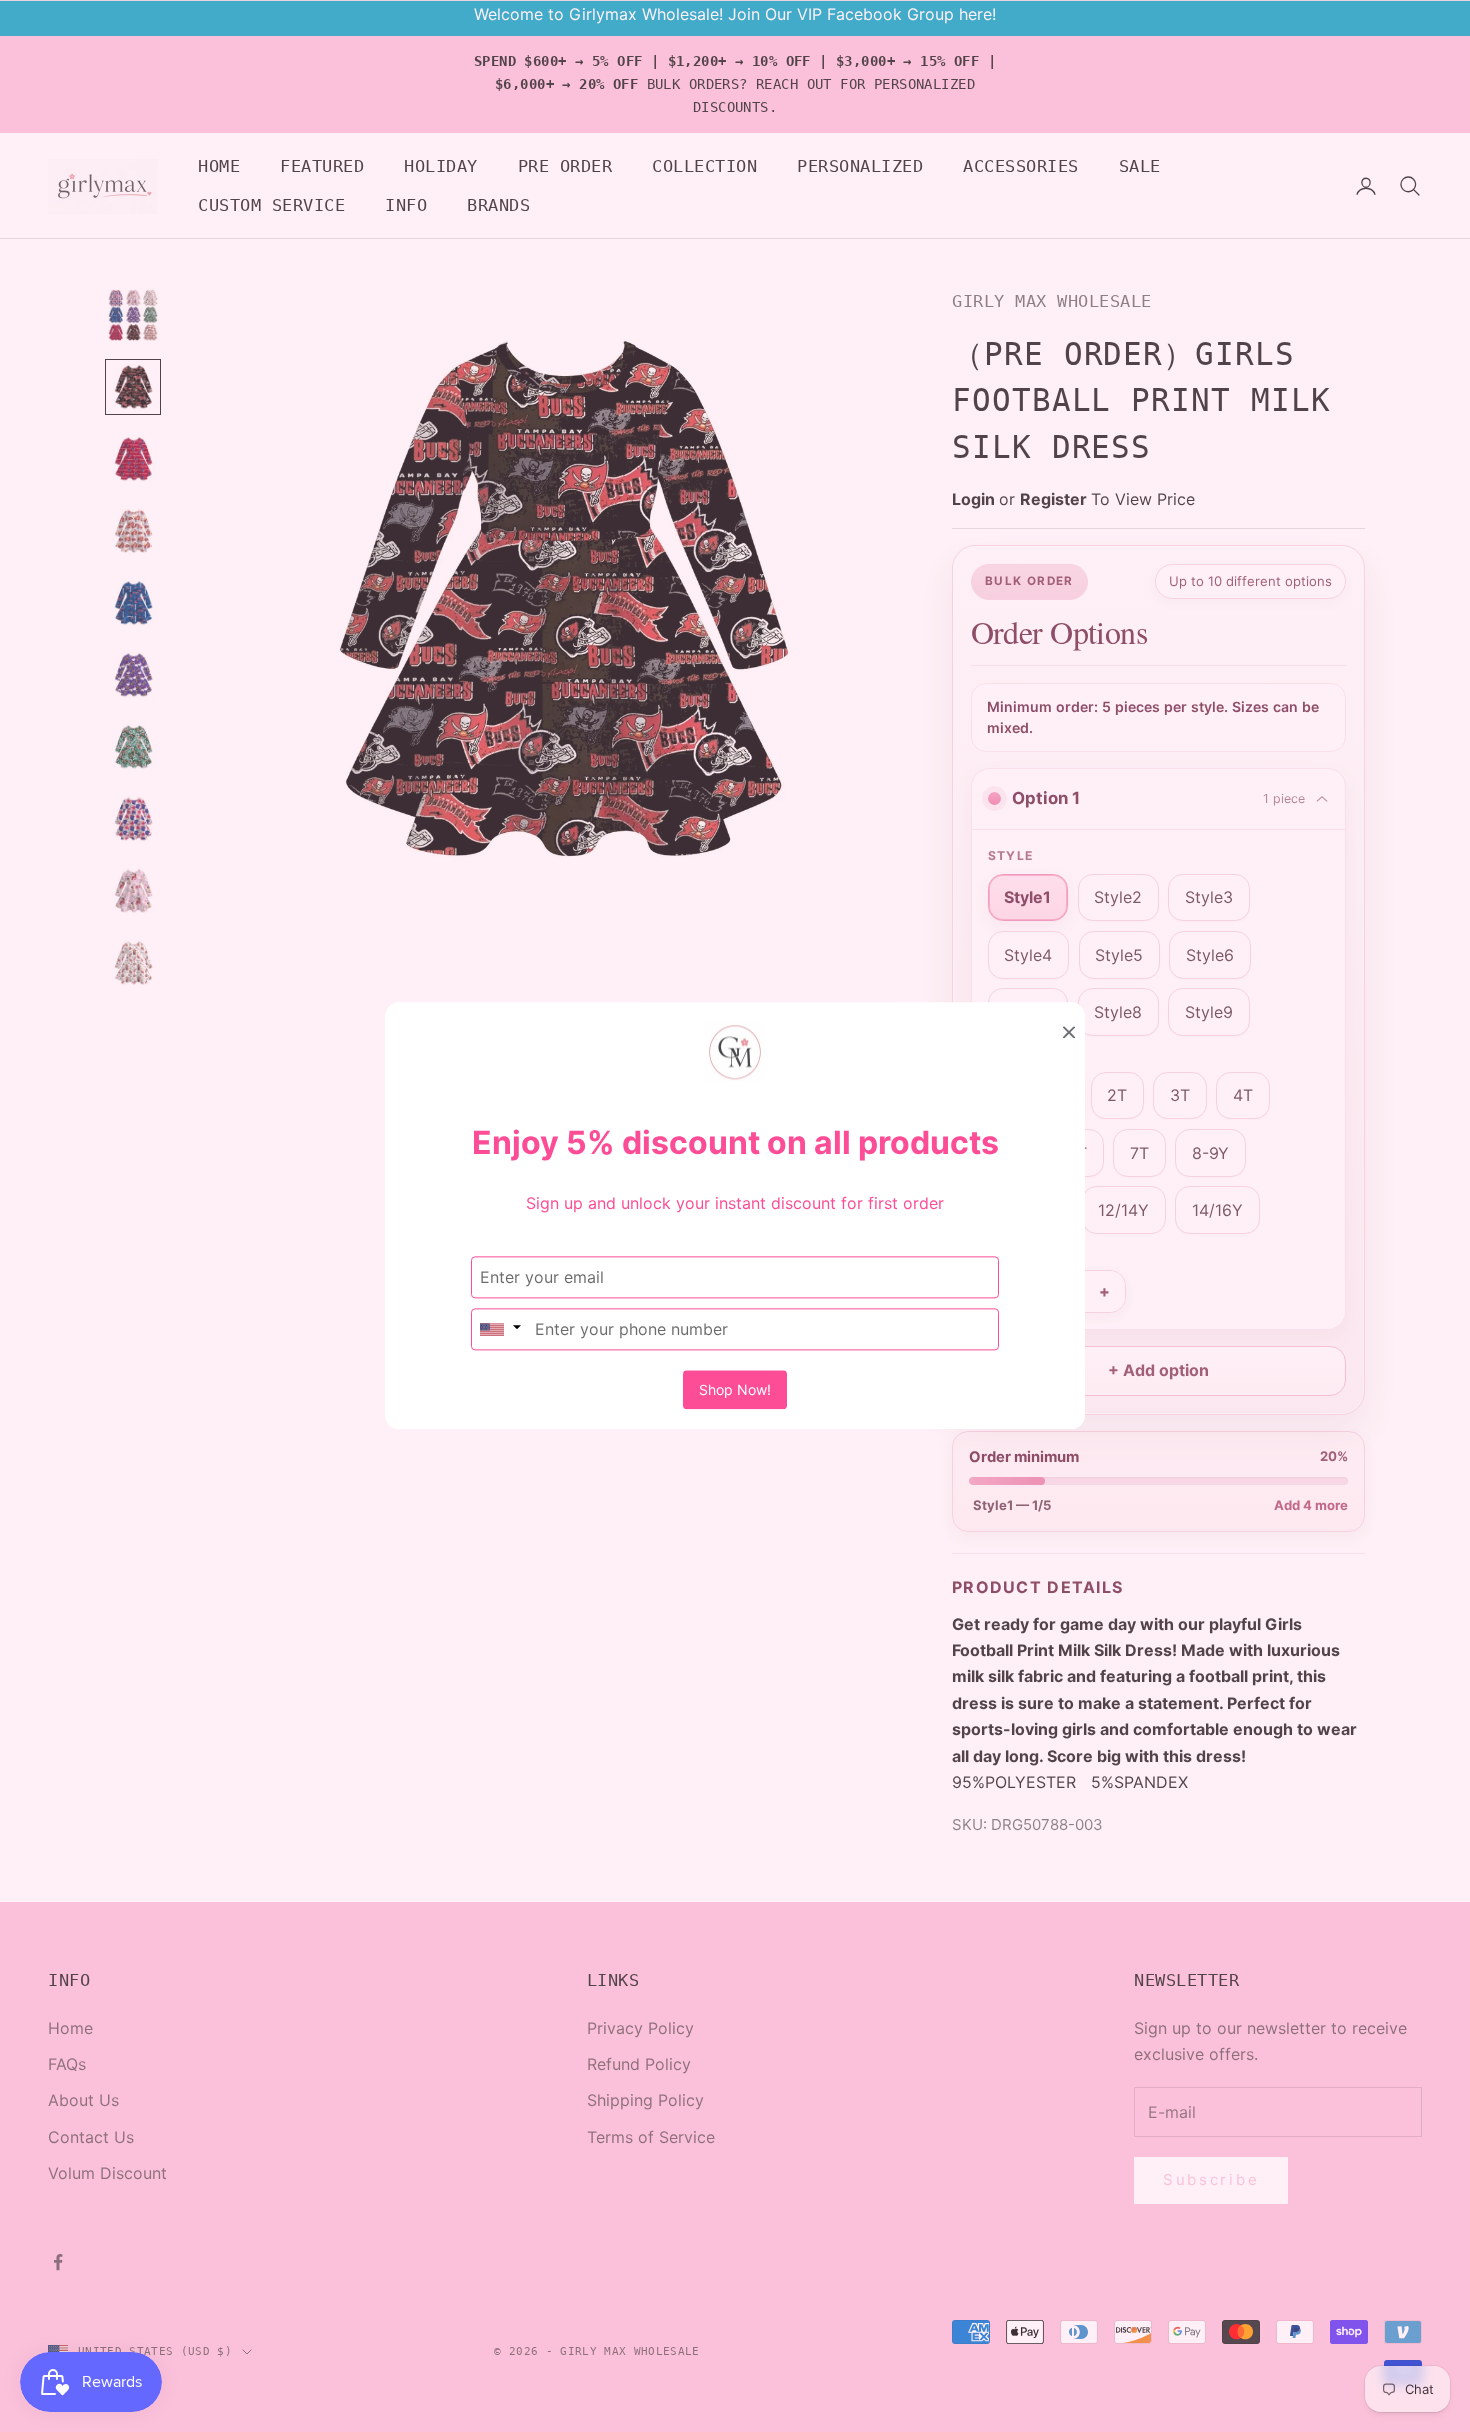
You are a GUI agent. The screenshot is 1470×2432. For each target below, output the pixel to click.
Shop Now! (735, 1390)
